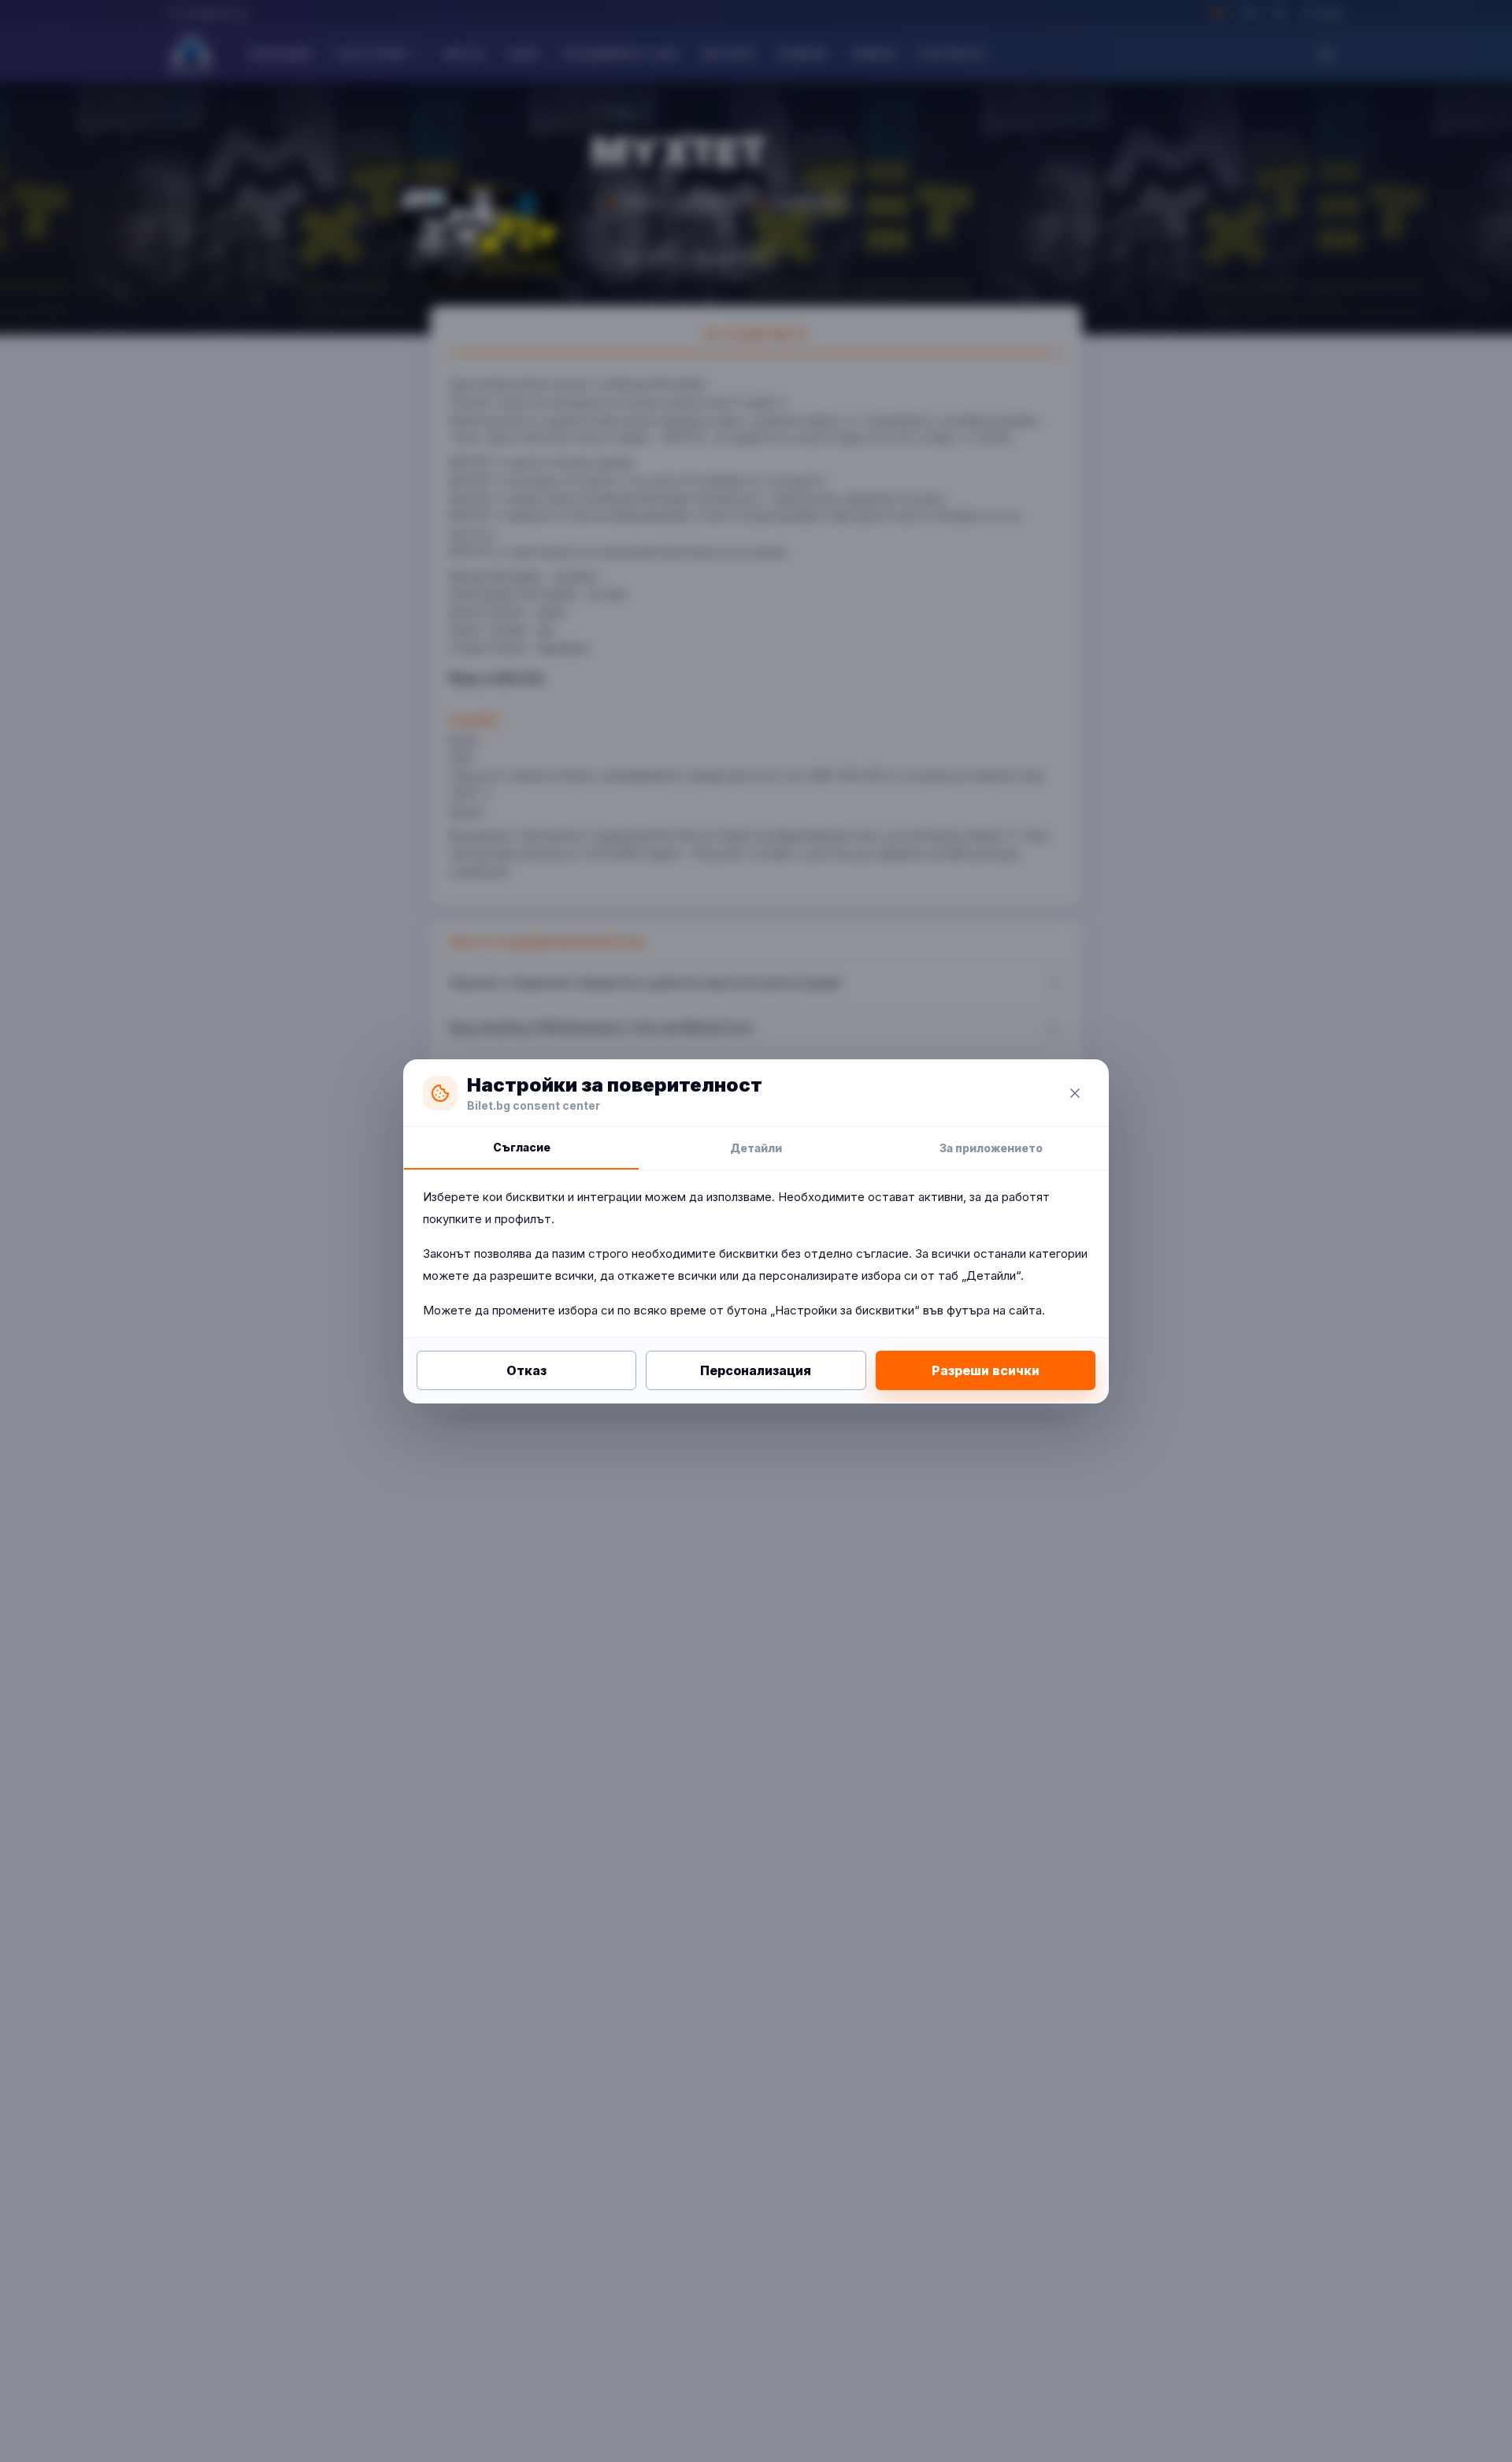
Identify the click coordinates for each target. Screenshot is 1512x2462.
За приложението (991, 1148)
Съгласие (522, 1147)
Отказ (526, 1370)
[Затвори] (1075, 1093)
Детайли (756, 1148)
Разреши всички (986, 1370)
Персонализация (756, 1370)
